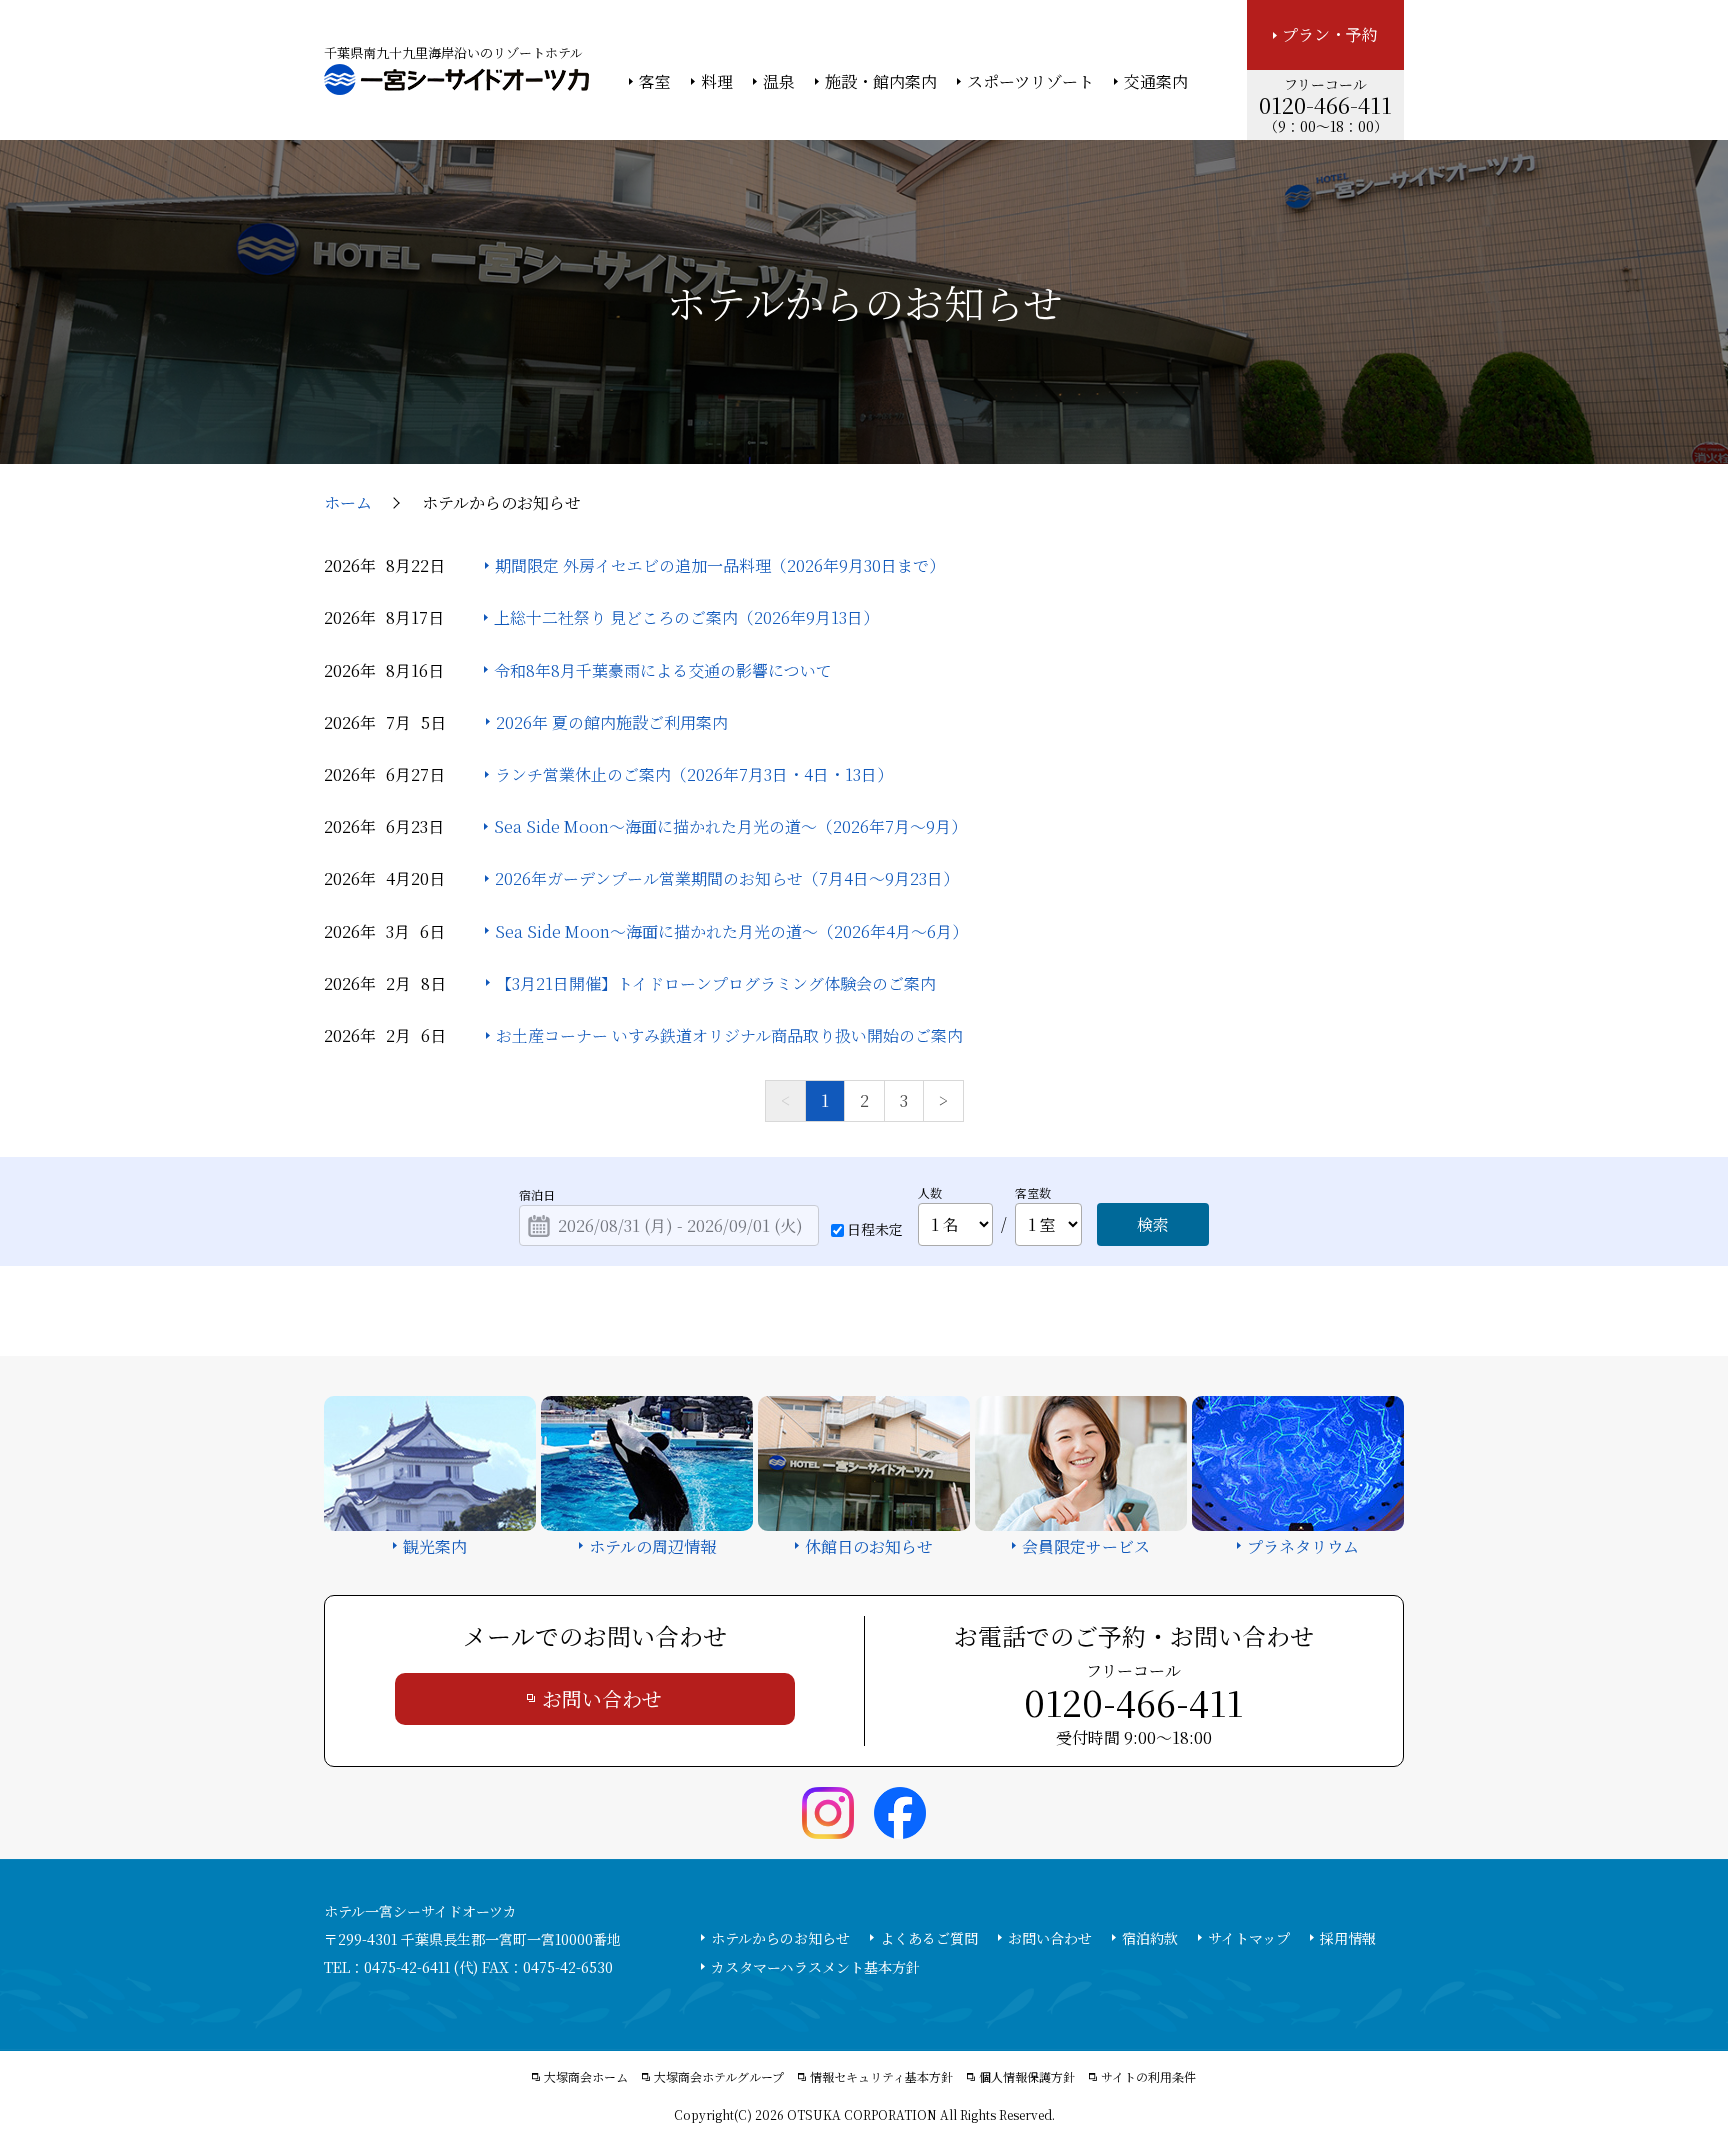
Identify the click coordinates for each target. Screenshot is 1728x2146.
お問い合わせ (602, 1698)
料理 (717, 82)
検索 (1153, 1224)
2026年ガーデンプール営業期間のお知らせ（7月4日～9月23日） (727, 878)
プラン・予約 (1330, 34)
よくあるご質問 (929, 1938)
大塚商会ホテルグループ (719, 2077)
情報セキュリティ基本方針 (881, 2077)
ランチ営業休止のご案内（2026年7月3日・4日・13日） (694, 774)
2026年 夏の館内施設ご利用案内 (612, 722)
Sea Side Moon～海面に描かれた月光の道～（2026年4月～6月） (731, 931)
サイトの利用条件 (1148, 2077)
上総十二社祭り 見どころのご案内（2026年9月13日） (686, 617)
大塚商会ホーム (586, 2077)
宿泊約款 (1150, 1938)
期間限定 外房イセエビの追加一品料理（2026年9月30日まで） (720, 565)
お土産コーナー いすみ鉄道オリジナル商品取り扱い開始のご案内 (729, 1035)
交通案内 (1156, 82)
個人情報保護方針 (1027, 2077)
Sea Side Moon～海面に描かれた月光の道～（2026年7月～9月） (730, 826)
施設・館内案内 (881, 82)
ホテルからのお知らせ (780, 1938)
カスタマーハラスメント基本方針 (815, 1967)
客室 (655, 82)
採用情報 (1348, 1938)
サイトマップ (1249, 1938)
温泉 (779, 82)
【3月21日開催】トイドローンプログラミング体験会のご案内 (716, 983)
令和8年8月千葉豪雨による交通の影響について (663, 670)
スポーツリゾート (1030, 82)
